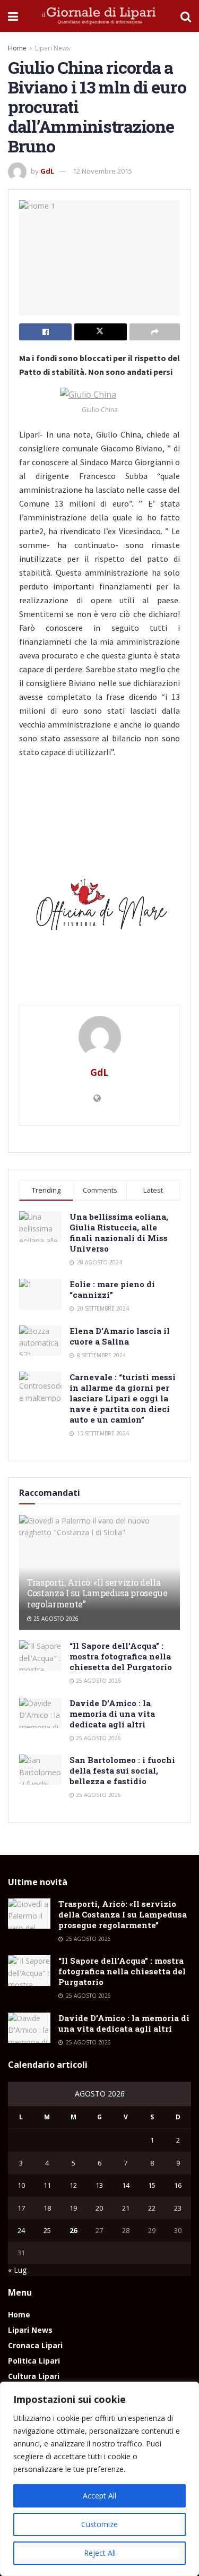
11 (47, 2185)
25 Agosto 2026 (55, 1619)
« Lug (17, 2270)
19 (73, 2208)
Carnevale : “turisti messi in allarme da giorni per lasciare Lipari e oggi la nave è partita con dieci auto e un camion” (123, 1398)
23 (178, 2208)
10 (21, 2185)
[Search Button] (186, 16)
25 (47, 2230)
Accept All (99, 2496)
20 (99, 2208)
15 (152, 2185)
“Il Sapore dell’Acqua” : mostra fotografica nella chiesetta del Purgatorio (121, 1656)
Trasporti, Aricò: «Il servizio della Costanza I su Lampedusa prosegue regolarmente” (97, 1593)
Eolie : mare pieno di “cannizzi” (112, 1289)
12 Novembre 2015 (102, 171)
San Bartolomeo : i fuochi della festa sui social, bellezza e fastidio (122, 1770)
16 (178, 2185)
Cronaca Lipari (35, 2345)
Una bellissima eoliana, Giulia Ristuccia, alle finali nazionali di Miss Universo (119, 1233)
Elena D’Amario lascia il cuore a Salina (120, 1336)
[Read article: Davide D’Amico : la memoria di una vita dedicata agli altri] (40, 1713)
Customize (99, 2524)
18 (47, 2208)
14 (126, 2185)
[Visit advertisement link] (99, 908)
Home (17, 48)
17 (21, 2208)
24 (21, 2230)
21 (126, 2208)
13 (99, 2185)
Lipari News (53, 48)
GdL (47, 171)
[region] (99, 2479)
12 (73, 2185)
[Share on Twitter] (101, 332)
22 (152, 2208)
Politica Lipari (34, 2361)
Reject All (100, 2553)
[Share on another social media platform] (155, 332)
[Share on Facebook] (45, 332)
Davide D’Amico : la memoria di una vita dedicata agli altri (112, 1714)
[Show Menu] (13, 16)
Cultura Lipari (34, 2376)
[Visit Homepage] (99, 16)
